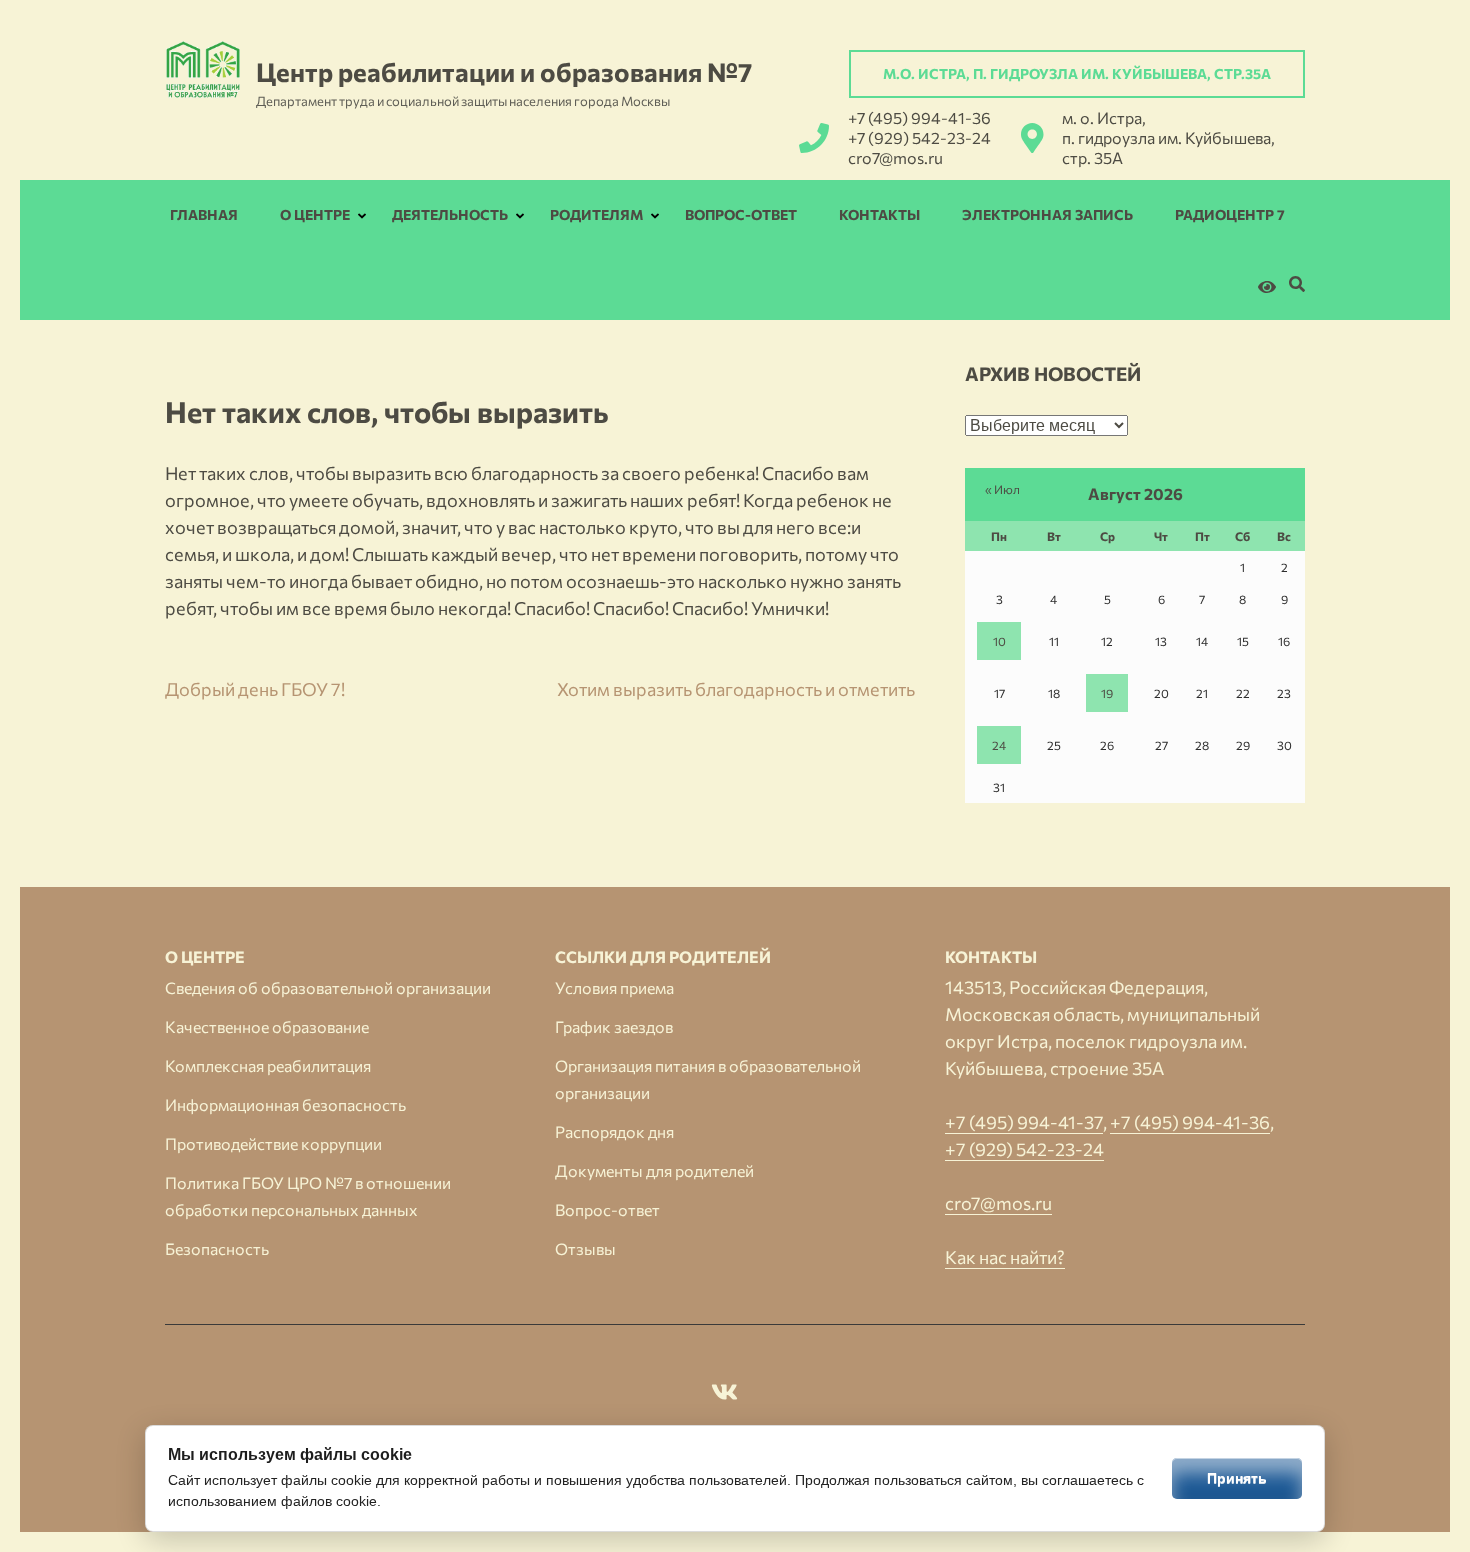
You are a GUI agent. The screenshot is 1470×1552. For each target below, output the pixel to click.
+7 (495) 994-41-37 (1024, 1122)
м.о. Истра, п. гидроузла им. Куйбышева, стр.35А (1077, 73)
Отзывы (585, 1248)
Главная (204, 214)
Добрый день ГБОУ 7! (255, 689)
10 (999, 641)
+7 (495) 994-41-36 (919, 117)
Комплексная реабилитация (268, 1065)
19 (1107, 693)
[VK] (724, 1395)
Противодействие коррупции (273, 1143)
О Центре (315, 214)
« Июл (1002, 489)
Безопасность (217, 1248)
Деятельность (450, 214)
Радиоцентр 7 (1230, 214)
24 (999, 745)
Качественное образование (267, 1026)
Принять (1237, 1478)
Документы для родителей (654, 1170)
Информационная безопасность (285, 1104)
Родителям (596, 214)
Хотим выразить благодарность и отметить (736, 689)
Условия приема (614, 987)
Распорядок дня (614, 1131)
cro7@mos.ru (895, 157)
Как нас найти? (1005, 1257)
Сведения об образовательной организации (328, 987)
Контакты (879, 214)
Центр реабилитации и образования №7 (504, 71)
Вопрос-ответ (741, 214)
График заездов (614, 1026)
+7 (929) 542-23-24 (919, 137)
